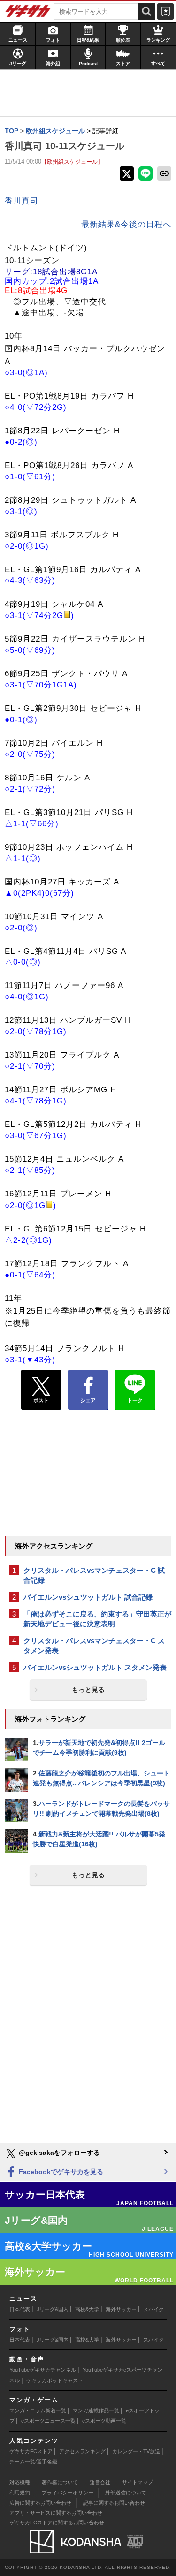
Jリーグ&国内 (53, 2309)
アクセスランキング (82, 2451)
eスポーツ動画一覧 (104, 2421)
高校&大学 (87, 2309)
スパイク (153, 2309)
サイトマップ (138, 2482)
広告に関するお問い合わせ (40, 2503)
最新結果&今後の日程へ (126, 224)
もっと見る (88, 1690)
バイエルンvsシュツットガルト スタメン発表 (95, 1667)
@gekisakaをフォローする (58, 2153)
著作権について (60, 2482)
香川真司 (22, 201)
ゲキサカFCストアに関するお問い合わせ (57, 2523)
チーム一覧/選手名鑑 (33, 2462)
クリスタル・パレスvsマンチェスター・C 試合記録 (94, 1575)
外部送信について (126, 2493)
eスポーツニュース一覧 (48, 2421)
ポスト (41, 1400)
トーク (135, 1400)
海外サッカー (121, 2309)
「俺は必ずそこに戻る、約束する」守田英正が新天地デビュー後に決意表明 (97, 1619)
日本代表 (20, 2309)
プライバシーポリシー (68, 2493)
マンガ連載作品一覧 (96, 2410)
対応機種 (20, 2482)
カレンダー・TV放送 (136, 2451)
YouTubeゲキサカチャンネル (43, 2370)
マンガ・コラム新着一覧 (38, 2410)
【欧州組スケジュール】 (72, 162)
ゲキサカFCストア (31, 2451)
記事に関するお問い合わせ (114, 2503)
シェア (88, 1400)
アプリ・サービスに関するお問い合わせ (56, 2513)
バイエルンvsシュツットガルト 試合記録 (88, 1597)
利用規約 (20, 2493)
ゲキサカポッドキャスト (55, 2380)
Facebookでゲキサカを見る (60, 2172)
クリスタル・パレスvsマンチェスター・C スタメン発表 (94, 1646)
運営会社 (100, 2482)
